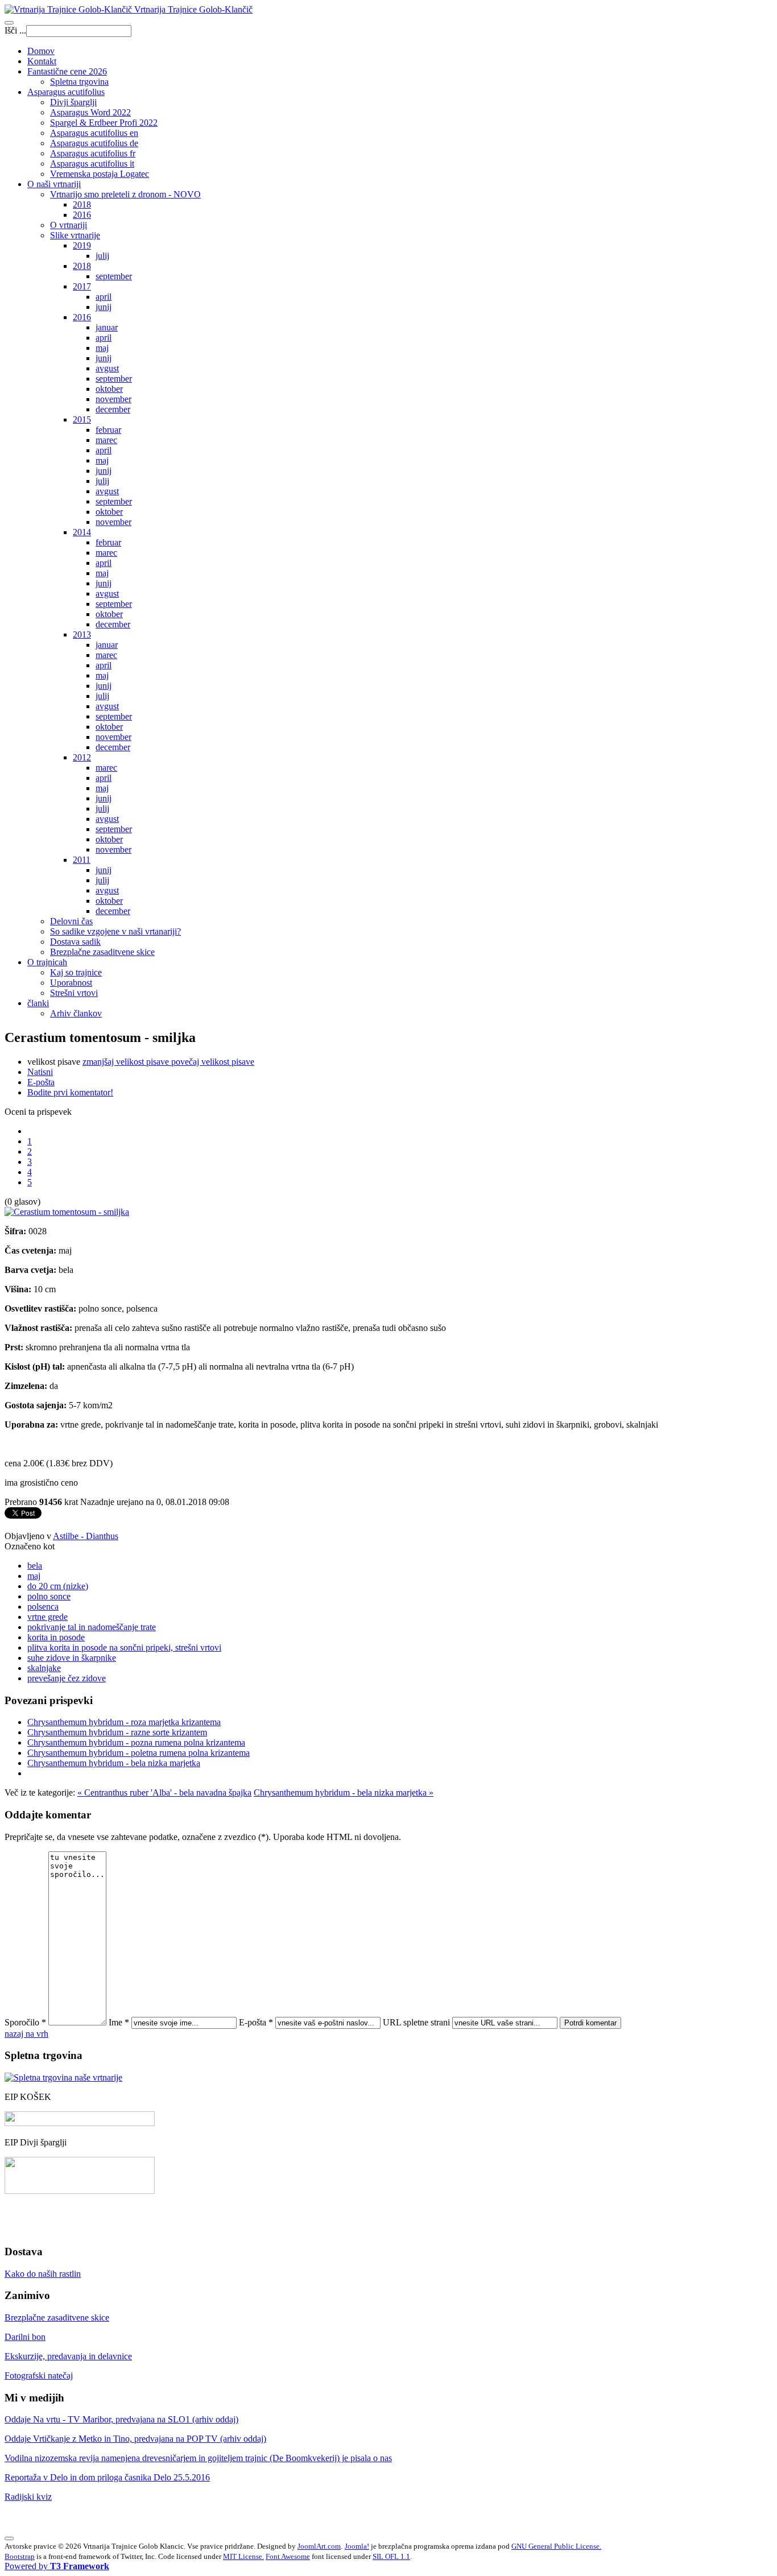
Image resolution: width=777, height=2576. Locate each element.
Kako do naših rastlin (43, 2274)
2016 (82, 215)
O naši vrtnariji (54, 184)
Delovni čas (71, 921)
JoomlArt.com (319, 2546)
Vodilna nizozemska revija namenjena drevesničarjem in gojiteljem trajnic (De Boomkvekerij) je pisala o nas (198, 2458)
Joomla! (357, 2546)
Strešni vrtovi (74, 993)
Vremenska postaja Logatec (100, 174)
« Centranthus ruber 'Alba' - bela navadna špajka (164, 1793)
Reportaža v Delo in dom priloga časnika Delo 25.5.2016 (107, 2477)
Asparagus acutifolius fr (93, 153)
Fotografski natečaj (39, 2376)
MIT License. (243, 2556)
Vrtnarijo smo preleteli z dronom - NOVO (125, 194)
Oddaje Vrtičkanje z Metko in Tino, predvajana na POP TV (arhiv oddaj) (135, 2439)
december (113, 409)
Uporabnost (71, 983)
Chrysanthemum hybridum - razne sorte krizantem (117, 1732)
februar (108, 430)
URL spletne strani (416, 2022)
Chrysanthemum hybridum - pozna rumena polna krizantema (136, 1742)
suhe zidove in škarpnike (72, 1658)
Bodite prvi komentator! (70, 1092)
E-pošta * (256, 2022)
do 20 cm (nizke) (58, 1586)
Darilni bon (25, 2337)
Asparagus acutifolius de (94, 143)
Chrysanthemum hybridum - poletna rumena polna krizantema (139, 1753)
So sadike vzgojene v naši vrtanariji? (115, 931)
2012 (82, 757)
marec (106, 440)
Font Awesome (288, 2556)
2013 (82, 634)
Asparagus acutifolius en (94, 133)
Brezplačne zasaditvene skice (102, 952)
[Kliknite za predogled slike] (67, 1212)
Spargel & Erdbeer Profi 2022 (104, 123)
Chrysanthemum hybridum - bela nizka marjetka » (344, 1793)
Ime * (119, 2022)
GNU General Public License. (556, 2546)
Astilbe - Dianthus (86, 1536)
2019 (82, 245)
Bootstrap (20, 2556)
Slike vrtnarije (75, 235)
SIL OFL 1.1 (391, 2556)
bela (35, 1566)
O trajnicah (47, 962)
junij (104, 307)
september (114, 276)
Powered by (57, 2566)
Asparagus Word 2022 (90, 112)
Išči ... (15, 30)
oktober (109, 389)
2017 (82, 286)
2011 (82, 860)
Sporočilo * (25, 2022)
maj (102, 348)
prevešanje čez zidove (67, 1678)
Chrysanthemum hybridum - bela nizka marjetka (114, 1763)
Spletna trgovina (79, 82)
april (104, 297)
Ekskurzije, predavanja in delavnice (68, 2356)
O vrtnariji (69, 225)
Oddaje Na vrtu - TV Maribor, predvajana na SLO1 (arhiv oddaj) (121, 2419)
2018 (82, 204)
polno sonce (49, 1596)
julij (102, 256)
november (113, 399)
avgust (107, 368)
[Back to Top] (9, 2538)
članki (38, 1003)
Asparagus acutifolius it (92, 164)
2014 (82, 532)
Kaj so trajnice (76, 972)
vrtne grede (47, 1617)
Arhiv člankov (76, 1013)
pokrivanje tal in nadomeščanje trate (92, 1627)
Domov (41, 51)
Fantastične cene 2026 (67, 71)
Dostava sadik (75, 942)
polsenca (43, 1607)
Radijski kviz (28, 2497)
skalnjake (44, 1668)
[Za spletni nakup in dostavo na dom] (63, 2077)
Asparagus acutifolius (66, 92)
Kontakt (42, 61)
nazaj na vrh (26, 2034)
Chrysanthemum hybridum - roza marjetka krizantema (124, 1722)
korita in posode (56, 1637)
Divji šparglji (73, 102)
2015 (82, 419)
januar (107, 327)
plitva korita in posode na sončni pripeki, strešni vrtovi (124, 1647)
